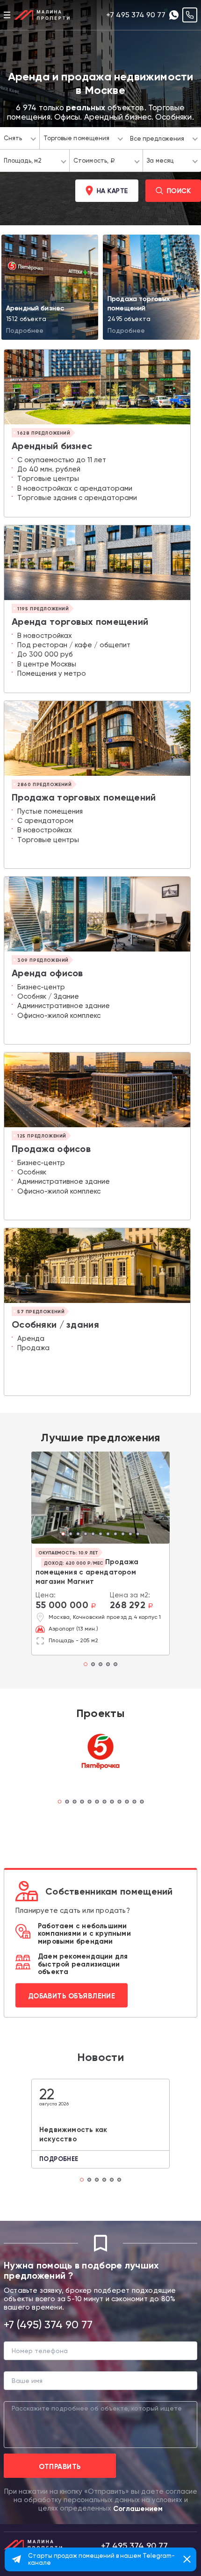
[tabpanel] (100, 1498)
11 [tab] (141, 1535)
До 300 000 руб (45, 654)
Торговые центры (48, 479)
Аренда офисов (47, 973)
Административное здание (64, 1006)
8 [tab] (118, 1535)
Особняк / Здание (48, 996)
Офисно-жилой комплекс (59, 1016)
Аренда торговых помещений (80, 622)
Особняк (32, 1172)
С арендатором (45, 821)
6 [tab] (103, 1535)
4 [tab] (88, 1535)
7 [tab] (111, 1535)
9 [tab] (126, 1535)
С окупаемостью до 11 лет (62, 460)
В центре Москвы (47, 664)
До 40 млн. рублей (49, 469)
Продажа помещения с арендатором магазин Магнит (87, 1572)
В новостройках (45, 636)
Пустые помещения (50, 811)
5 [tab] (96, 1535)
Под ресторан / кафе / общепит (74, 645)
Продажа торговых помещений (84, 797)
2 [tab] (73, 1535)
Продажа (33, 1348)
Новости (100, 2057)
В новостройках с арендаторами (75, 488)
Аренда (31, 1338)
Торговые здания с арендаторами (77, 498)
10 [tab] (133, 1535)
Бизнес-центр (41, 987)
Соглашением (138, 2509)
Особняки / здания (55, 1324)
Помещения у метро (52, 673)
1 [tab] (66, 1535)
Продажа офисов (51, 1149)
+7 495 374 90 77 (136, 15)
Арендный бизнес (52, 446)
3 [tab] (81, 1535)
